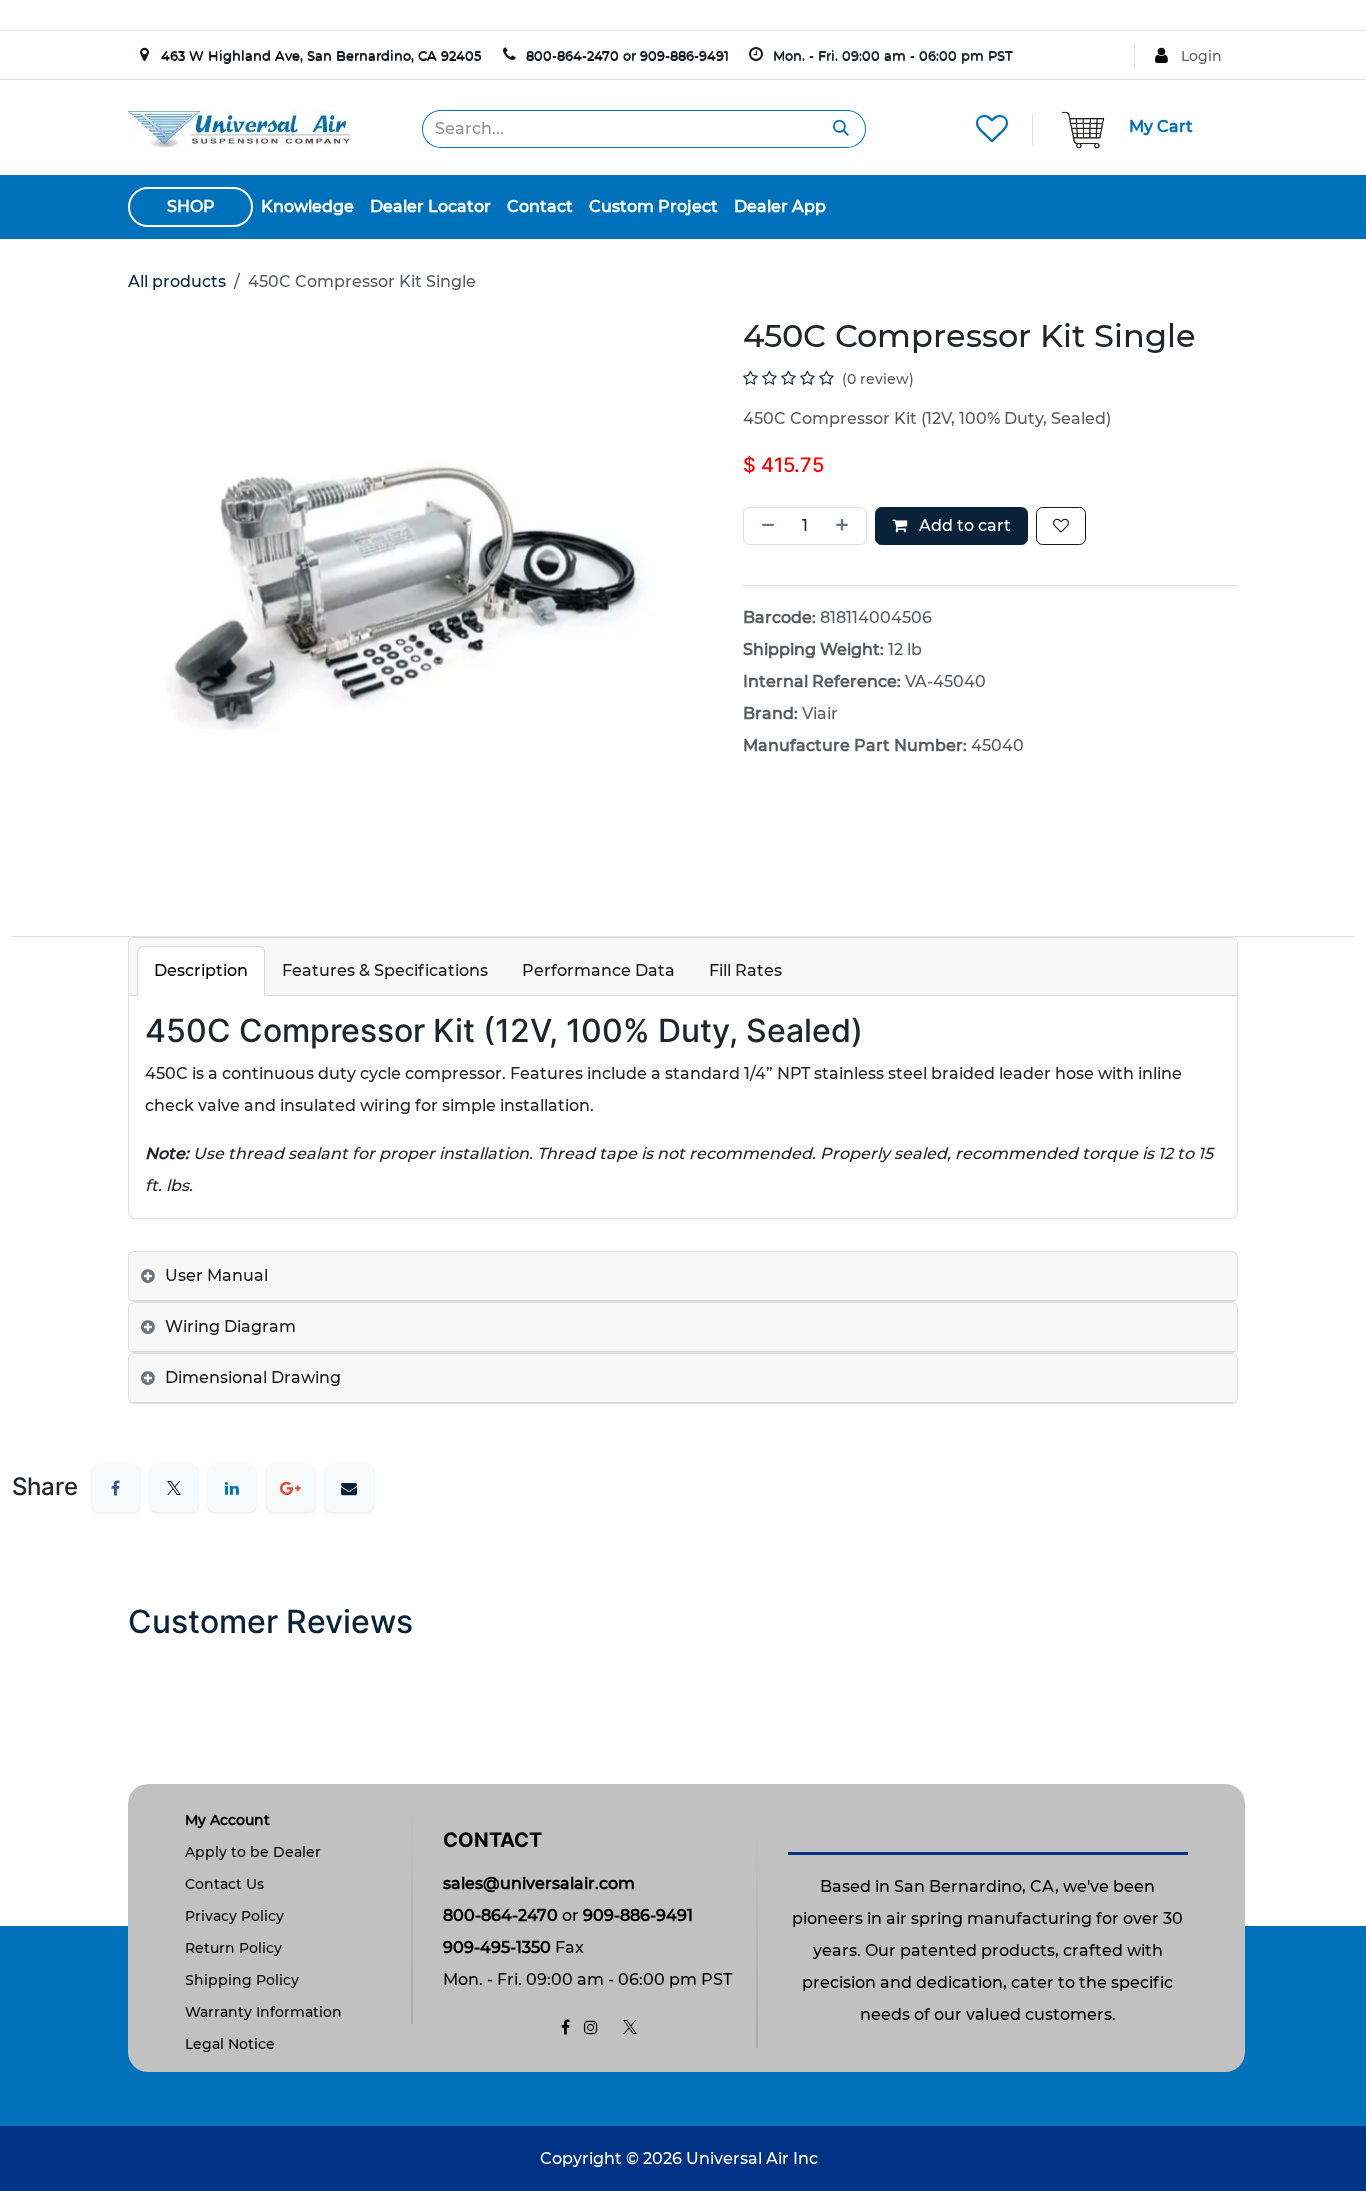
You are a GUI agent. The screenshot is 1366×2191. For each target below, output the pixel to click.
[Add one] (846, 526)
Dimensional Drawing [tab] (253, 1377)
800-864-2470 (572, 55)
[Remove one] (764, 526)
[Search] (841, 129)
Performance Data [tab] (598, 970)
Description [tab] (201, 970)
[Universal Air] (239, 127)
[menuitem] (307, 207)
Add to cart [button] (963, 525)
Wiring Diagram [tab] (230, 1326)
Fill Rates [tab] (745, 970)
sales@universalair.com (539, 1883)
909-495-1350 (497, 1947)
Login (1201, 56)
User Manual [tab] (216, 1275)
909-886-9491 (684, 55)
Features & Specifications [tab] (385, 970)
